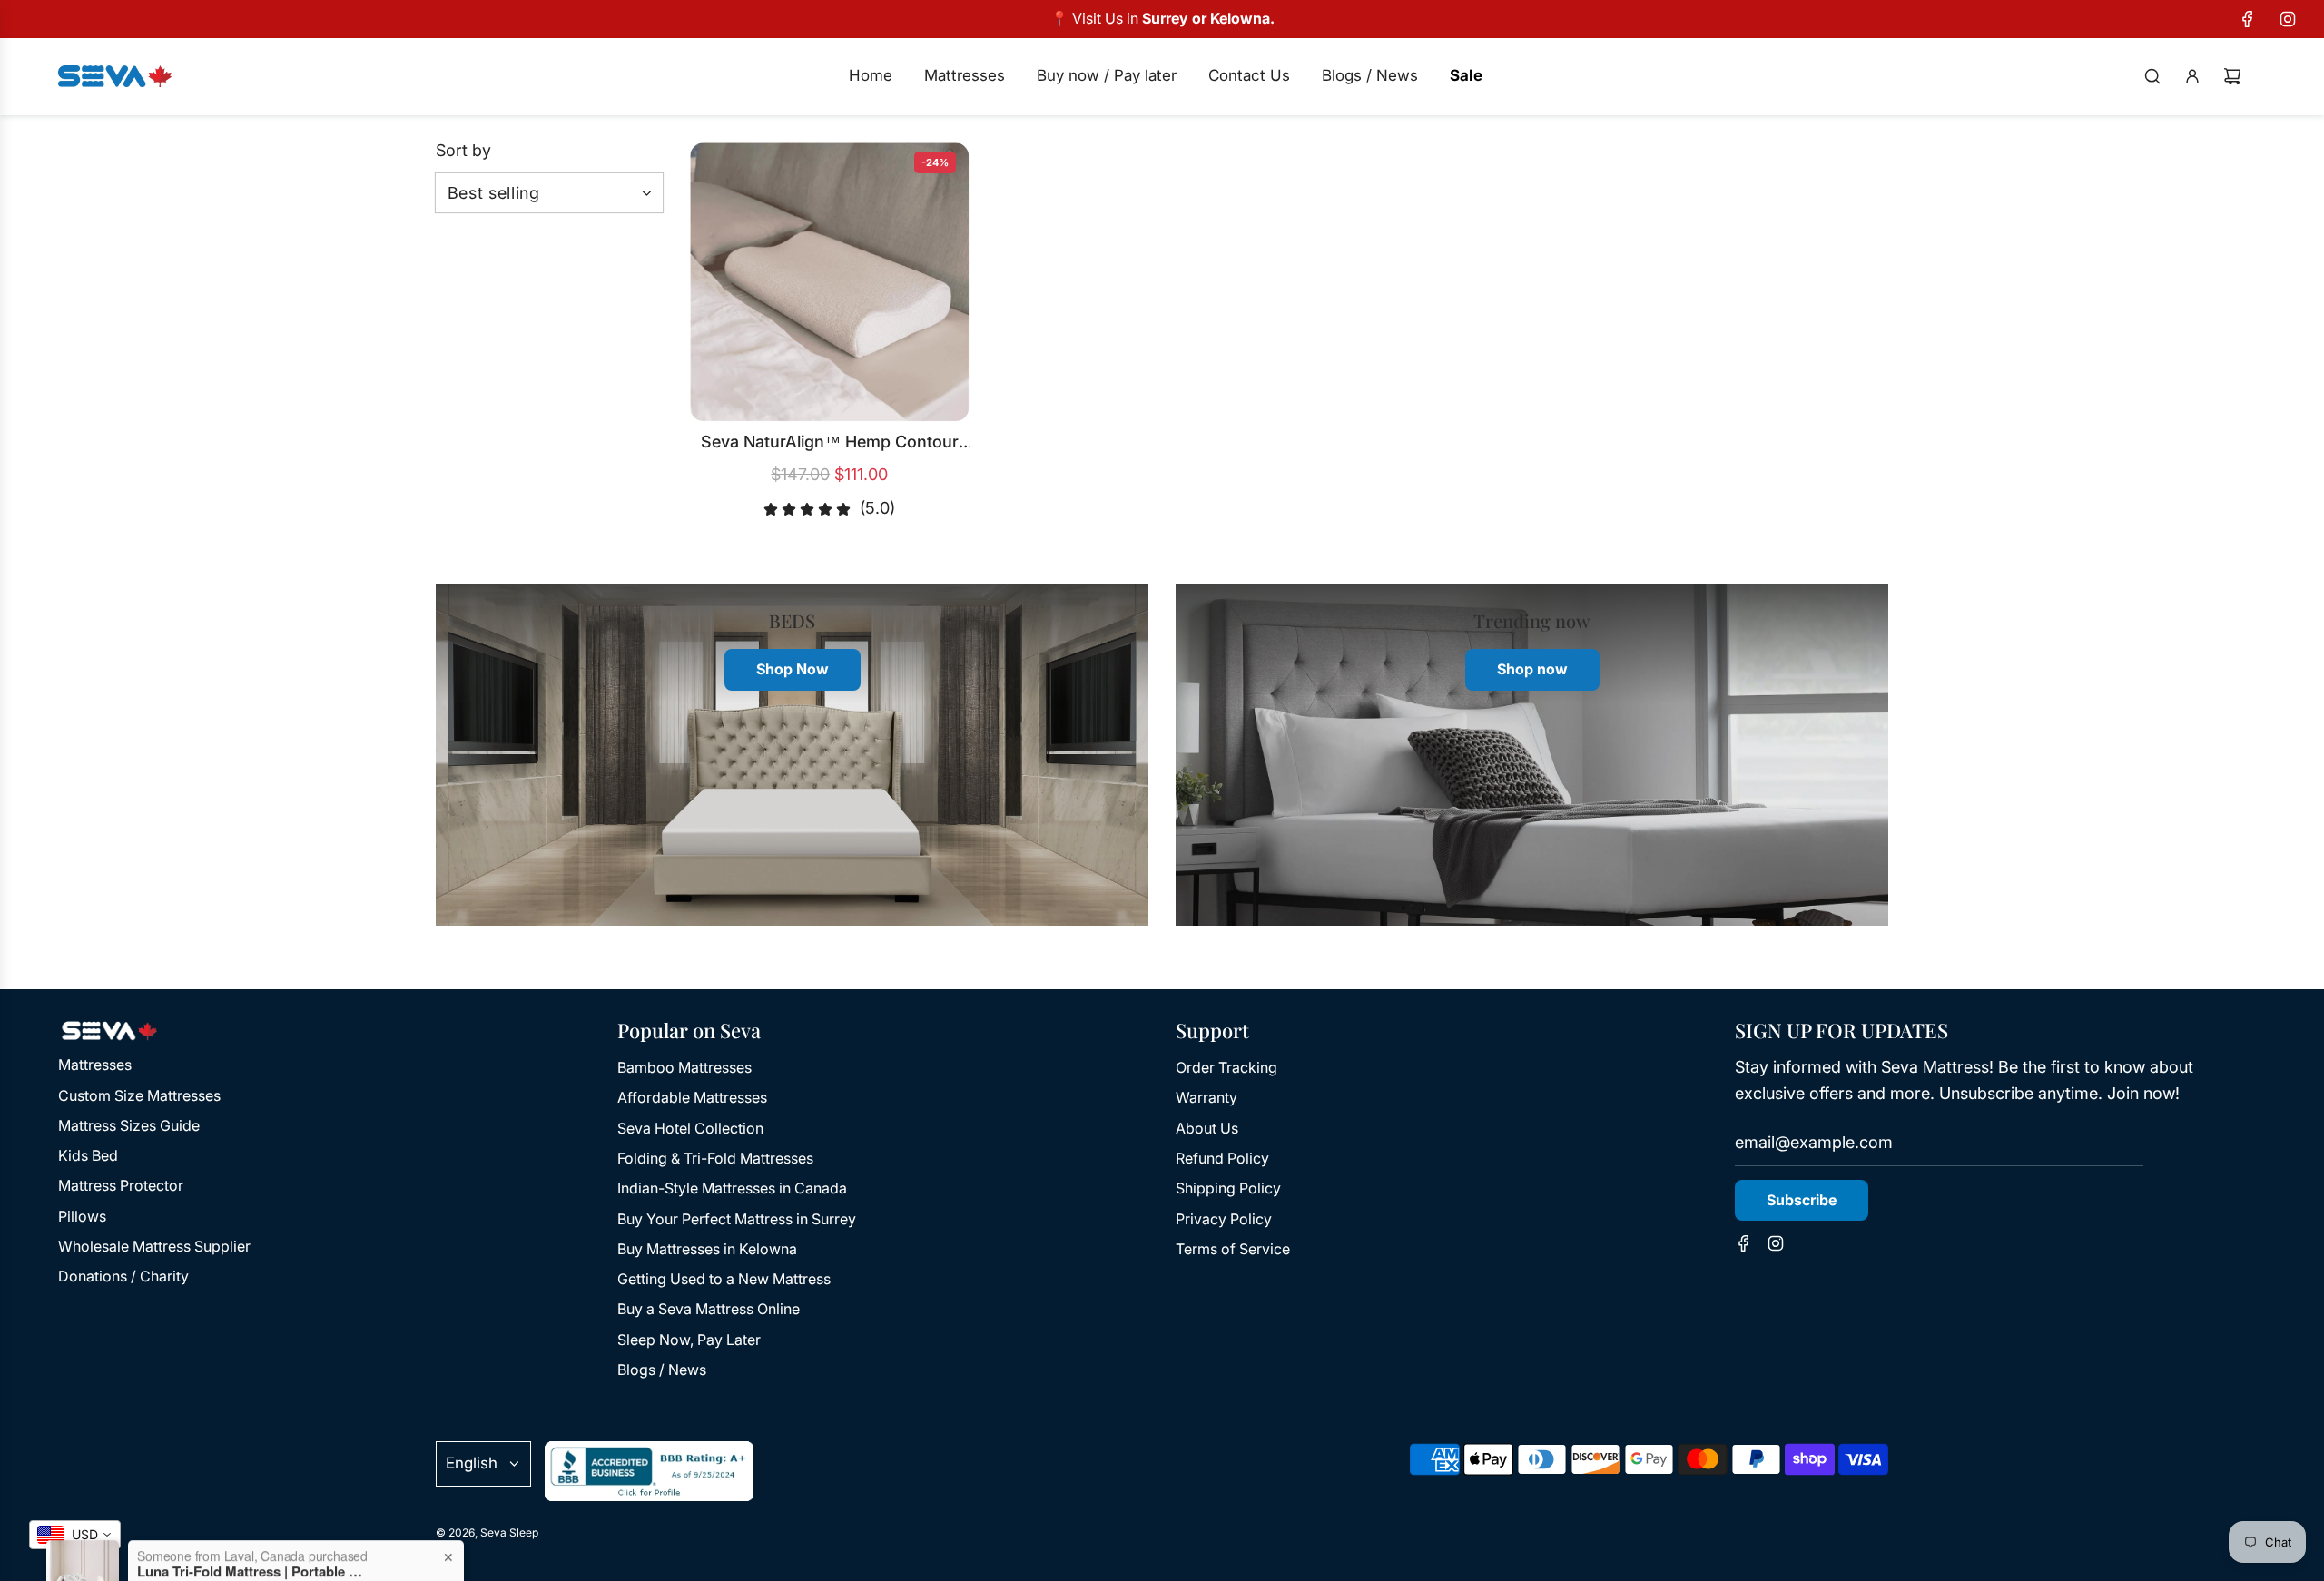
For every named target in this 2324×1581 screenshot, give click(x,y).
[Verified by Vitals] (225, 1537)
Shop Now (793, 669)
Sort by (463, 151)
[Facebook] (2248, 19)
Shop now (1532, 669)
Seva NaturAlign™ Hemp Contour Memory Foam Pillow (830, 444)
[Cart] (2232, 76)
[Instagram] (2288, 19)
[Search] (2152, 76)
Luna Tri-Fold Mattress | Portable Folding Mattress (251, 1512)
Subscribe (1802, 1200)
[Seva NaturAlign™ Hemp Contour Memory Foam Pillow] (830, 282)
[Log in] (2192, 76)
